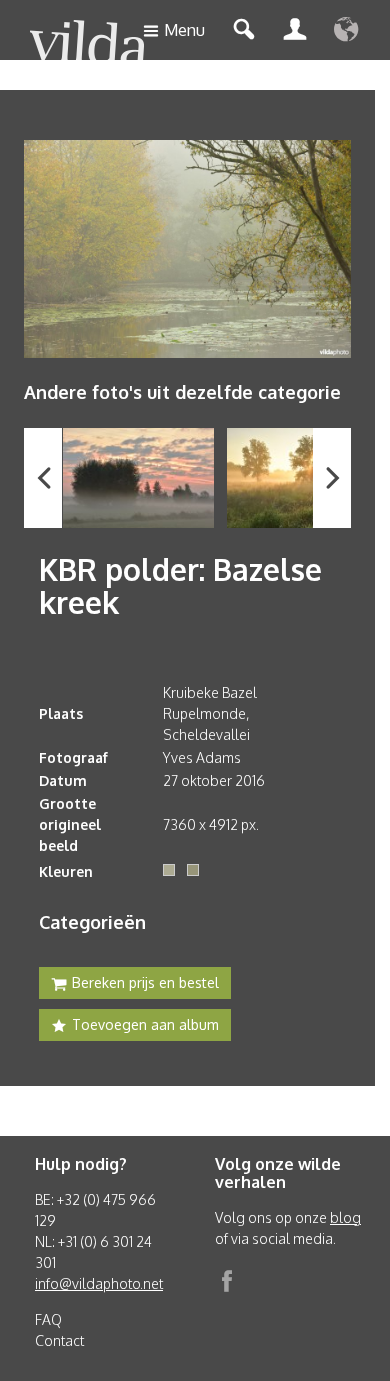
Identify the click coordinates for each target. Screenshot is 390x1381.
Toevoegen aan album (145, 1024)
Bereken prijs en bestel (145, 982)
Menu (184, 30)
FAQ (48, 1319)
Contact (59, 1340)
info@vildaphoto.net (99, 1283)
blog (345, 1217)
